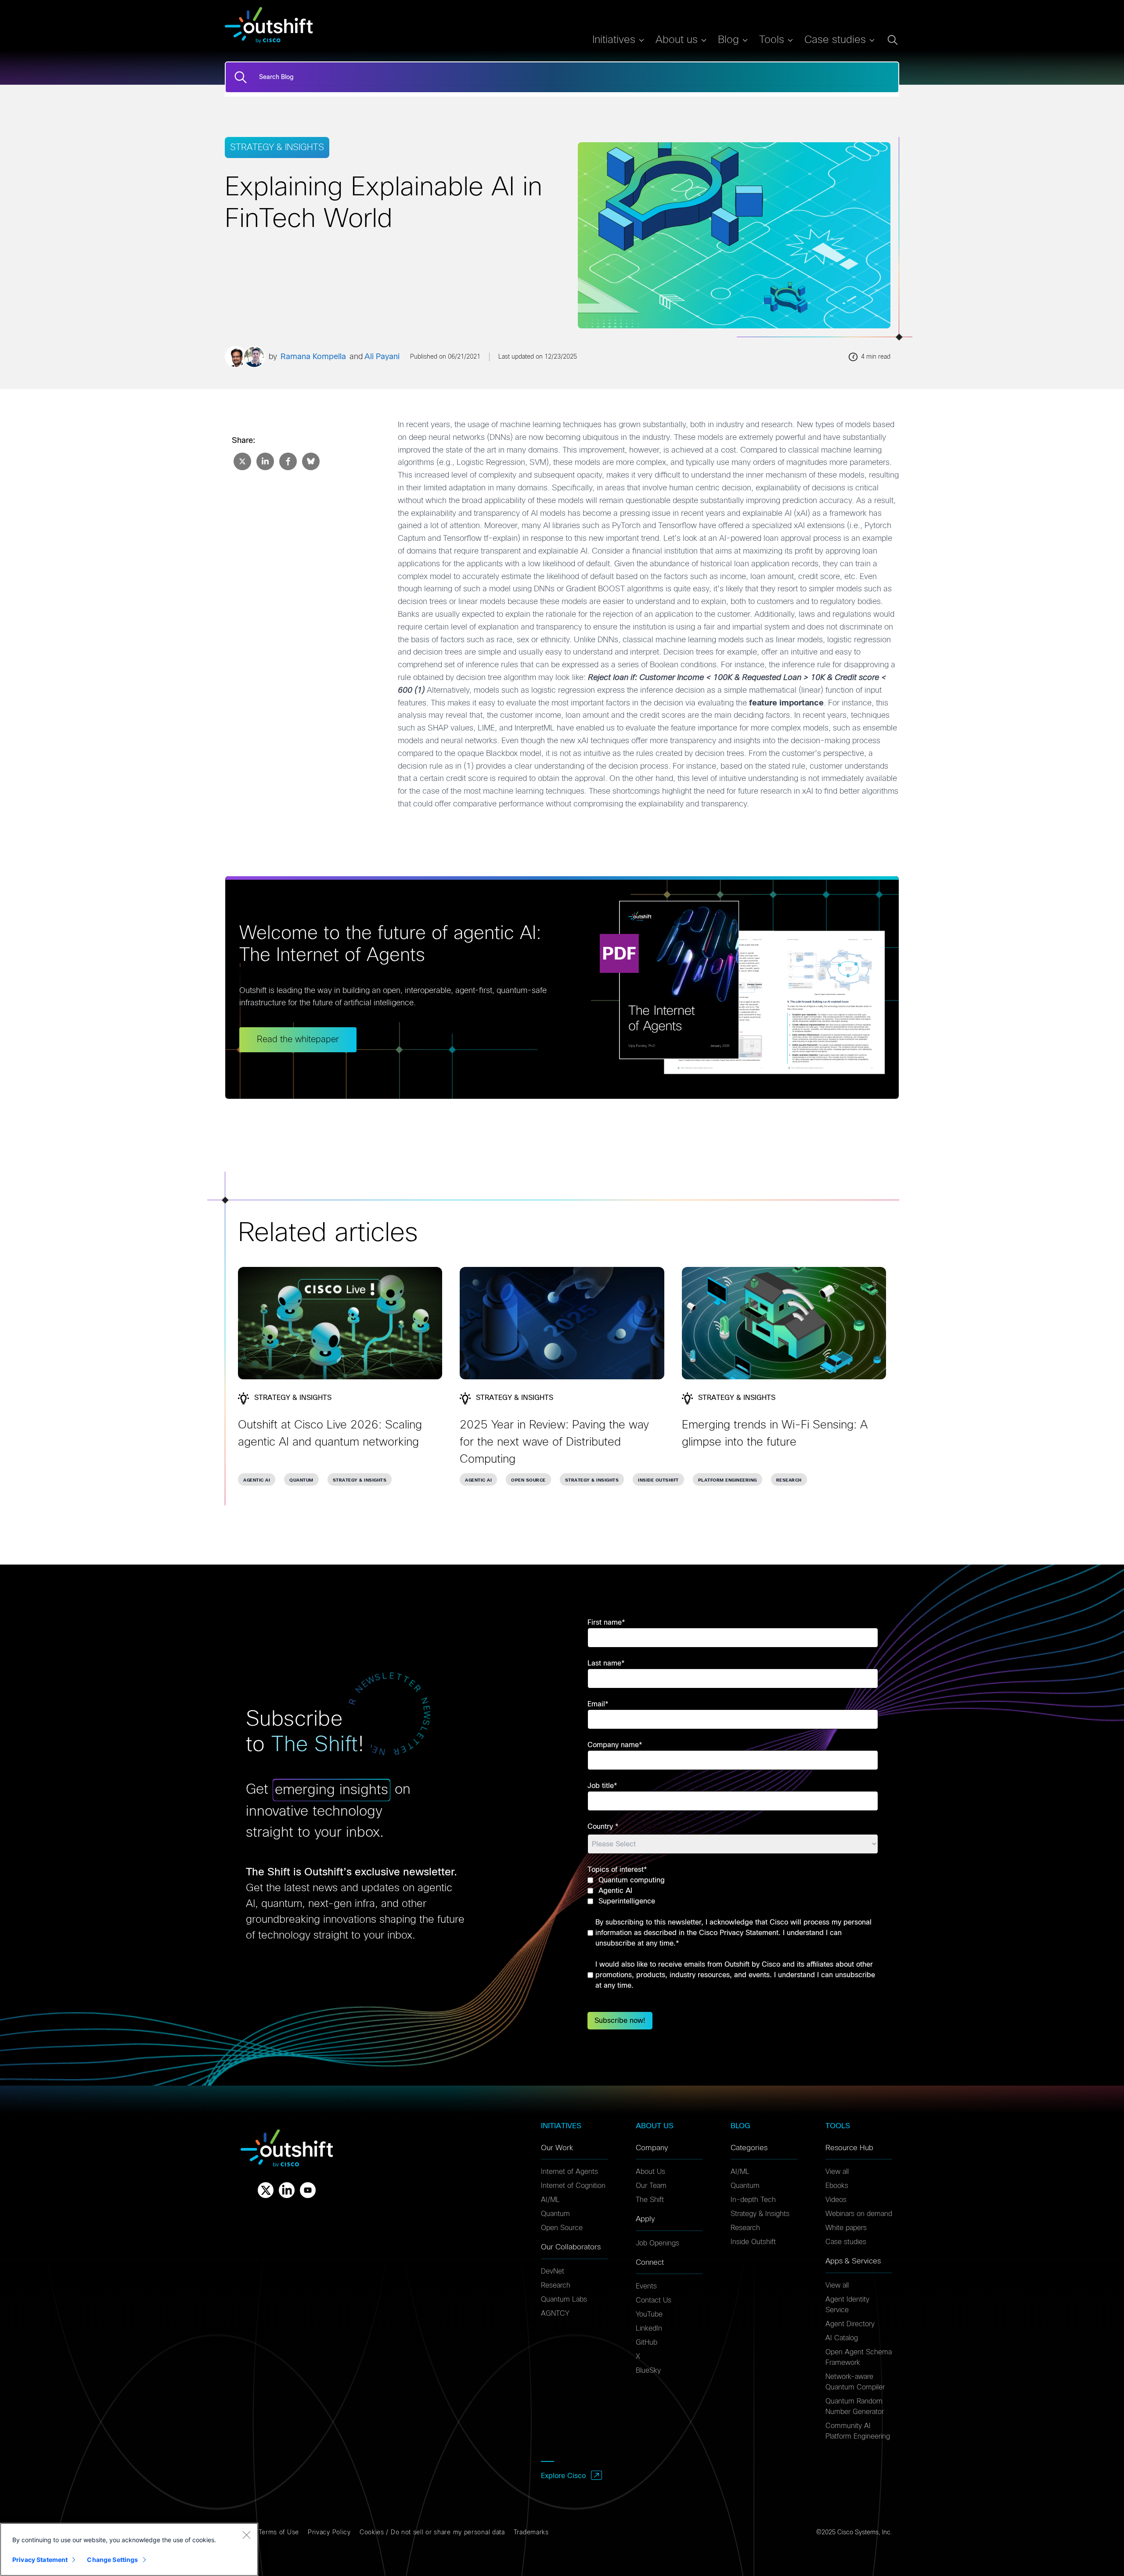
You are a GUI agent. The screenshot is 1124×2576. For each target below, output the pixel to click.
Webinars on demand (859, 2214)
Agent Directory (850, 2324)
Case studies (846, 2242)
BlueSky (648, 2371)
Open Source (528, 1480)
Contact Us (654, 2300)
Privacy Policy (329, 2533)
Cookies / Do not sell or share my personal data (432, 2533)
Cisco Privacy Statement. (740, 1933)
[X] (266, 2190)
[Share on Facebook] (287, 461)
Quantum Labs (564, 2299)
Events (646, 2286)
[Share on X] (241, 461)
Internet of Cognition (573, 2186)
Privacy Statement (40, 2560)
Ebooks (837, 2186)
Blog (728, 40)
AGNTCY (555, 2313)
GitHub (647, 2342)
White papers (846, 2228)
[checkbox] (733, 1891)
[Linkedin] (287, 2190)
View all (837, 2172)
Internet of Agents (569, 2172)
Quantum (301, 1480)
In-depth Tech (753, 2200)
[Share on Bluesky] (310, 461)
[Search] (241, 77)
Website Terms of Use (265, 2533)
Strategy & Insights (360, 1480)
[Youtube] (308, 2190)
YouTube (649, 2314)
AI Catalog (842, 2338)
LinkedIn (649, 2328)
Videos (836, 2200)
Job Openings (657, 2243)
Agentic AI (257, 1480)
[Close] (246, 2535)
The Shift (650, 2200)
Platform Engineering (728, 1480)
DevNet (553, 2271)
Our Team (651, 2186)
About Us (650, 2172)
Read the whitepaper (298, 1040)
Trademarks (531, 2533)
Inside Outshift (658, 1480)
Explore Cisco (563, 2476)
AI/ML (550, 2200)
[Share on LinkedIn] (264, 461)
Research (789, 1480)
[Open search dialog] (893, 40)
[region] (129, 2549)
